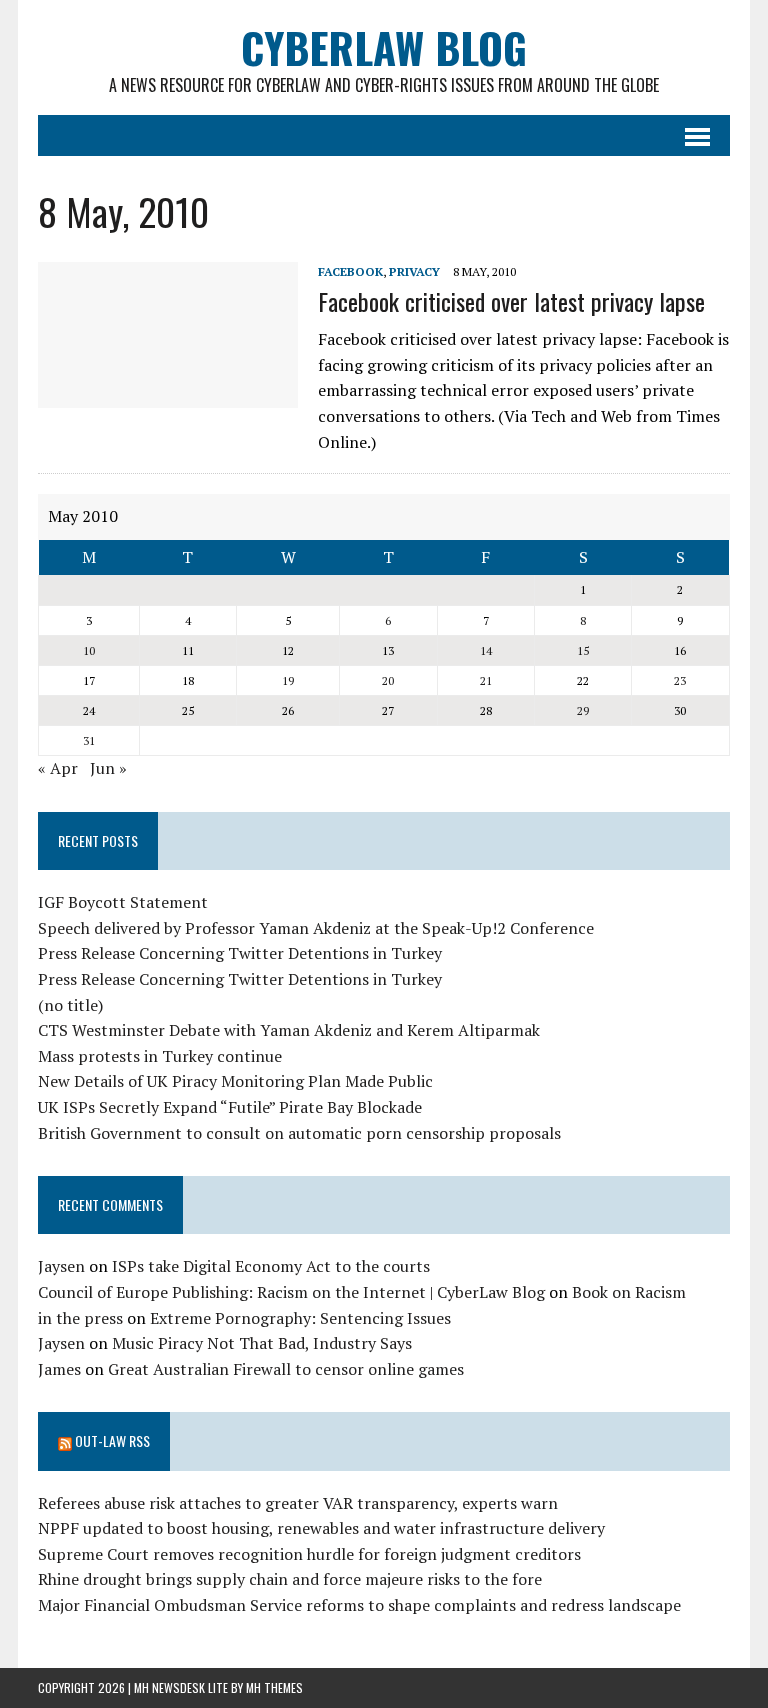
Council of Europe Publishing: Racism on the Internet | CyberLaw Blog (291, 1292)
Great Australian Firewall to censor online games (286, 1369)
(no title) (70, 1005)
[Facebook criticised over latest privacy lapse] (168, 394)
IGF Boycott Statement (123, 902)
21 (486, 680)
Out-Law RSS (112, 1440)
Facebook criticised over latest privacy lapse (511, 301)
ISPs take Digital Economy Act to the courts (271, 1266)
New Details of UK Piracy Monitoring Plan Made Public (235, 1081)
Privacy (414, 271)
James (59, 1369)
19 (288, 680)
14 (486, 650)
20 (388, 680)
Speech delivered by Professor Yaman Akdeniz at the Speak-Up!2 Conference (316, 928)
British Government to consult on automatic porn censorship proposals (299, 1133)
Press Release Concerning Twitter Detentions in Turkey (240, 953)
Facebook (350, 271)
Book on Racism (629, 1292)
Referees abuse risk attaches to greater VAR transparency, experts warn (298, 1503)
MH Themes (274, 1687)
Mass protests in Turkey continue (160, 1056)
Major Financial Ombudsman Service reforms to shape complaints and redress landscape (359, 1605)
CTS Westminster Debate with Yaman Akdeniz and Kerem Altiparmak (289, 1030)
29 (583, 710)
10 (89, 650)
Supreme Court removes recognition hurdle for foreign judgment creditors (309, 1554)
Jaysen (61, 1266)
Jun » (108, 768)
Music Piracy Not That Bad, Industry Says (262, 1343)
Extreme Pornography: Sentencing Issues (300, 1318)
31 (89, 740)
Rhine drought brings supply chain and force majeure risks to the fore (290, 1579)
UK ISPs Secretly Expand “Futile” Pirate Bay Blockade (230, 1107)
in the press (80, 1318)
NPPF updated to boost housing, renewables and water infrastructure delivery (321, 1528)
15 (583, 650)
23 (680, 680)
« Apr (58, 768)
